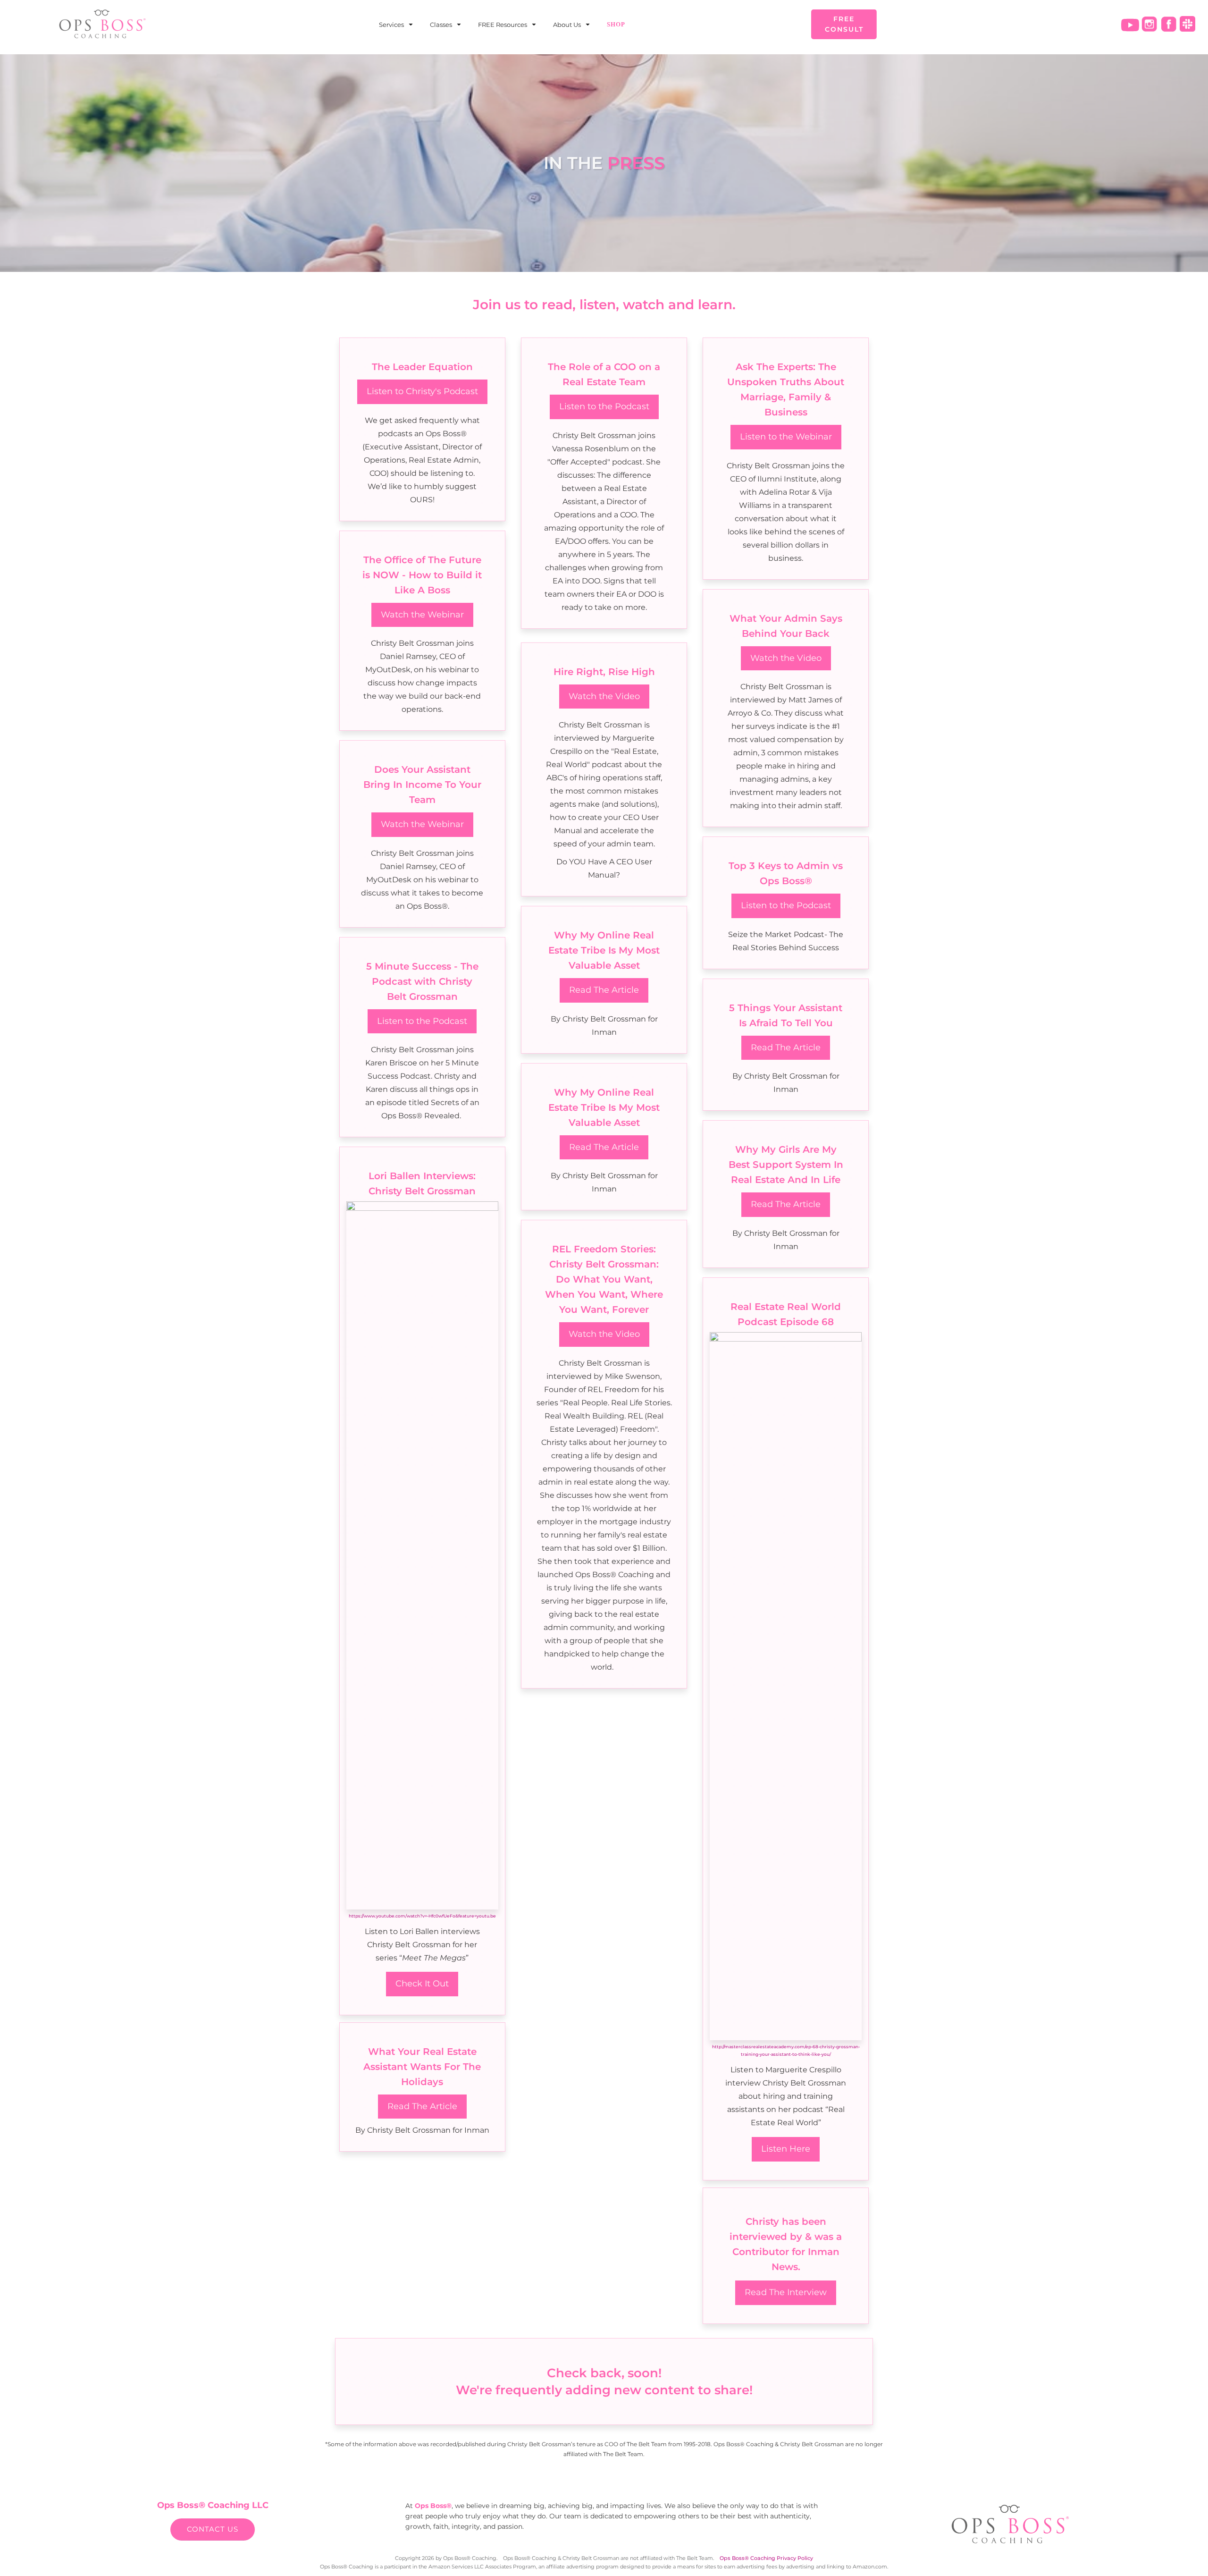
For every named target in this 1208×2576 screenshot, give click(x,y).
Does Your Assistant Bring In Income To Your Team (422, 785)
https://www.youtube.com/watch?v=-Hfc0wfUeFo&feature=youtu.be (422, 1916)
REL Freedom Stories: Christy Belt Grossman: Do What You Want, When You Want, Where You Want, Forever (604, 1279)
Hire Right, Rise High (604, 672)
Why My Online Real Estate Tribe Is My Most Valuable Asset (604, 950)
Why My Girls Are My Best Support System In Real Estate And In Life (786, 1165)
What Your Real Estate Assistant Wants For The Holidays (422, 2067)
